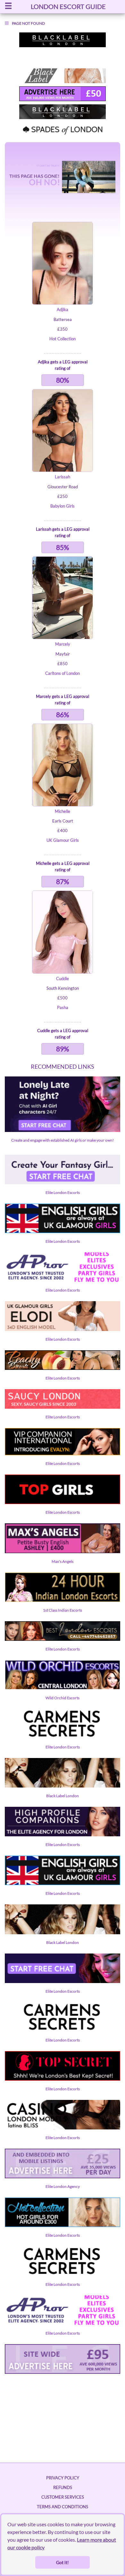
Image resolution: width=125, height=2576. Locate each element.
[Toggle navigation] (8, 7)
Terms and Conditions (63, 2507)
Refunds (63, 2487)
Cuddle (63, 979)
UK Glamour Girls (63, 840)
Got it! (63, 2562)
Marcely (63, 644)
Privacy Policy (63, 2478)
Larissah (63, 477)
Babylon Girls (63, 506)
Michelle (63, 811)
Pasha (63, 1007)
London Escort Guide (68, 6)
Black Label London (63, 1796)
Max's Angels (63, 1561)
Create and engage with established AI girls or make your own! (63, 1140)
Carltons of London (63, 673)
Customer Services (63, 2497)
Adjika (63, 309)
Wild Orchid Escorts (63, 1698)
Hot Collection (63, 339)
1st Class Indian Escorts (63, 1610)
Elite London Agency (63, 2186)
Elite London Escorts (63, 1192)
